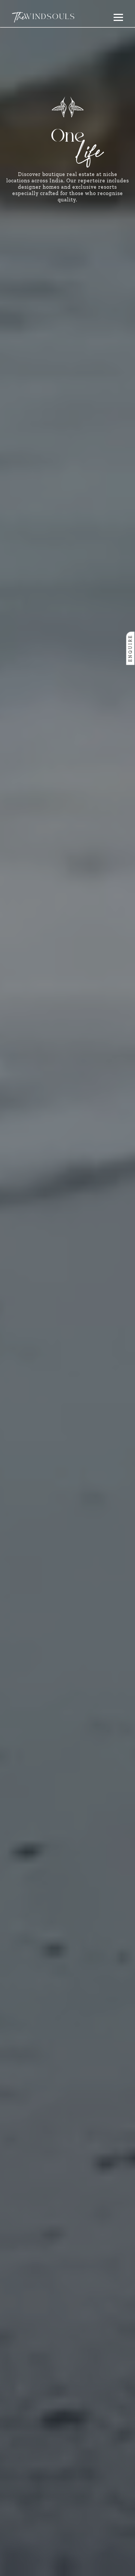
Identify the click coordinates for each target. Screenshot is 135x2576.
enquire (130, 648)
